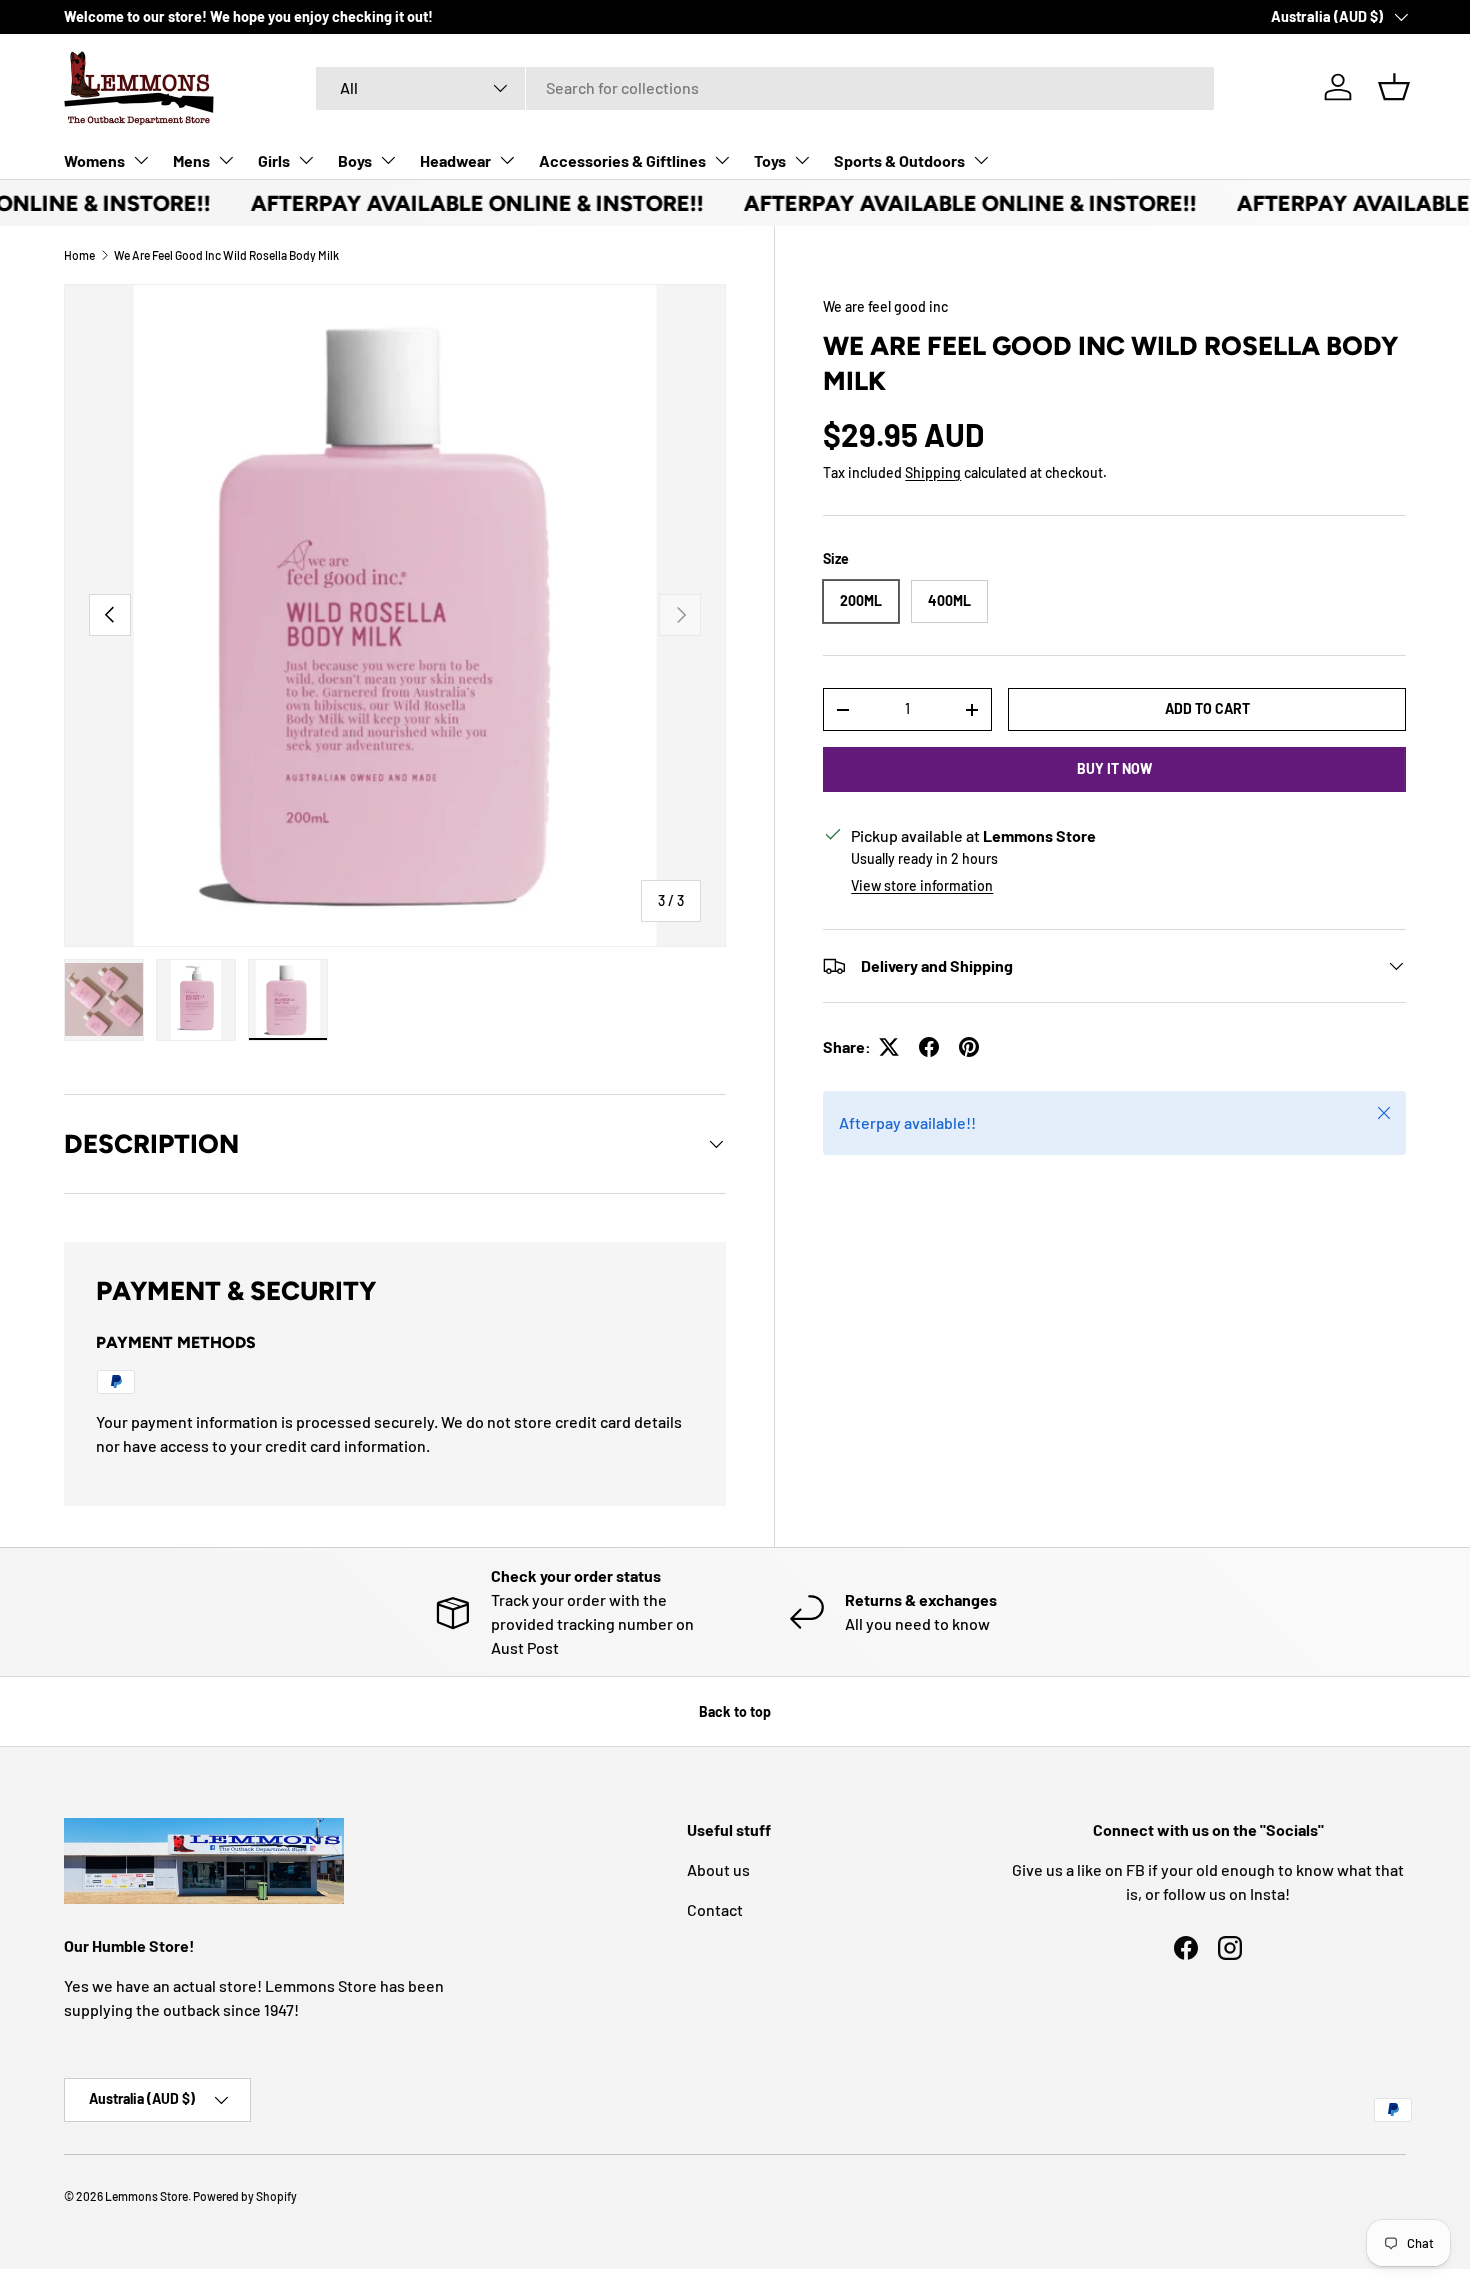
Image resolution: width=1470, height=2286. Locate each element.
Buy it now (1114, 768)
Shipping (933, 472)
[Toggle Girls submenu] (306, 160)
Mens (191, 160)
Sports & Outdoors (899, 160)
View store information (922, 885)
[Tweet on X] (889, 1047)
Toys (770, 160)
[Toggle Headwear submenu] (507, 160)
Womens (94, 160)
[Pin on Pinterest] (969, 1047)
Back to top (735, 1711)
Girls (274, 160)
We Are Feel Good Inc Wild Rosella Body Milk (226, 255)
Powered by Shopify (245, 2196)
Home (79, 255)
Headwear (455, 160)
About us (718, 1869)
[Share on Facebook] (929, 1047)
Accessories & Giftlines (622, 160)
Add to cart (1207, 708)
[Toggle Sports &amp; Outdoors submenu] (981, 160)
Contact (715, 1909)
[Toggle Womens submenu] (141, 160)
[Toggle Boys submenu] (388, 160)
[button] (1394, 87)
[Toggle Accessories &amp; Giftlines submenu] (722, 160)
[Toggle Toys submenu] (802, 160)
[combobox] (765, 87)
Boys (355, 160)
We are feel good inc (885, 306)
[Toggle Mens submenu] (226, 160)
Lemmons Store (146, 2196)
